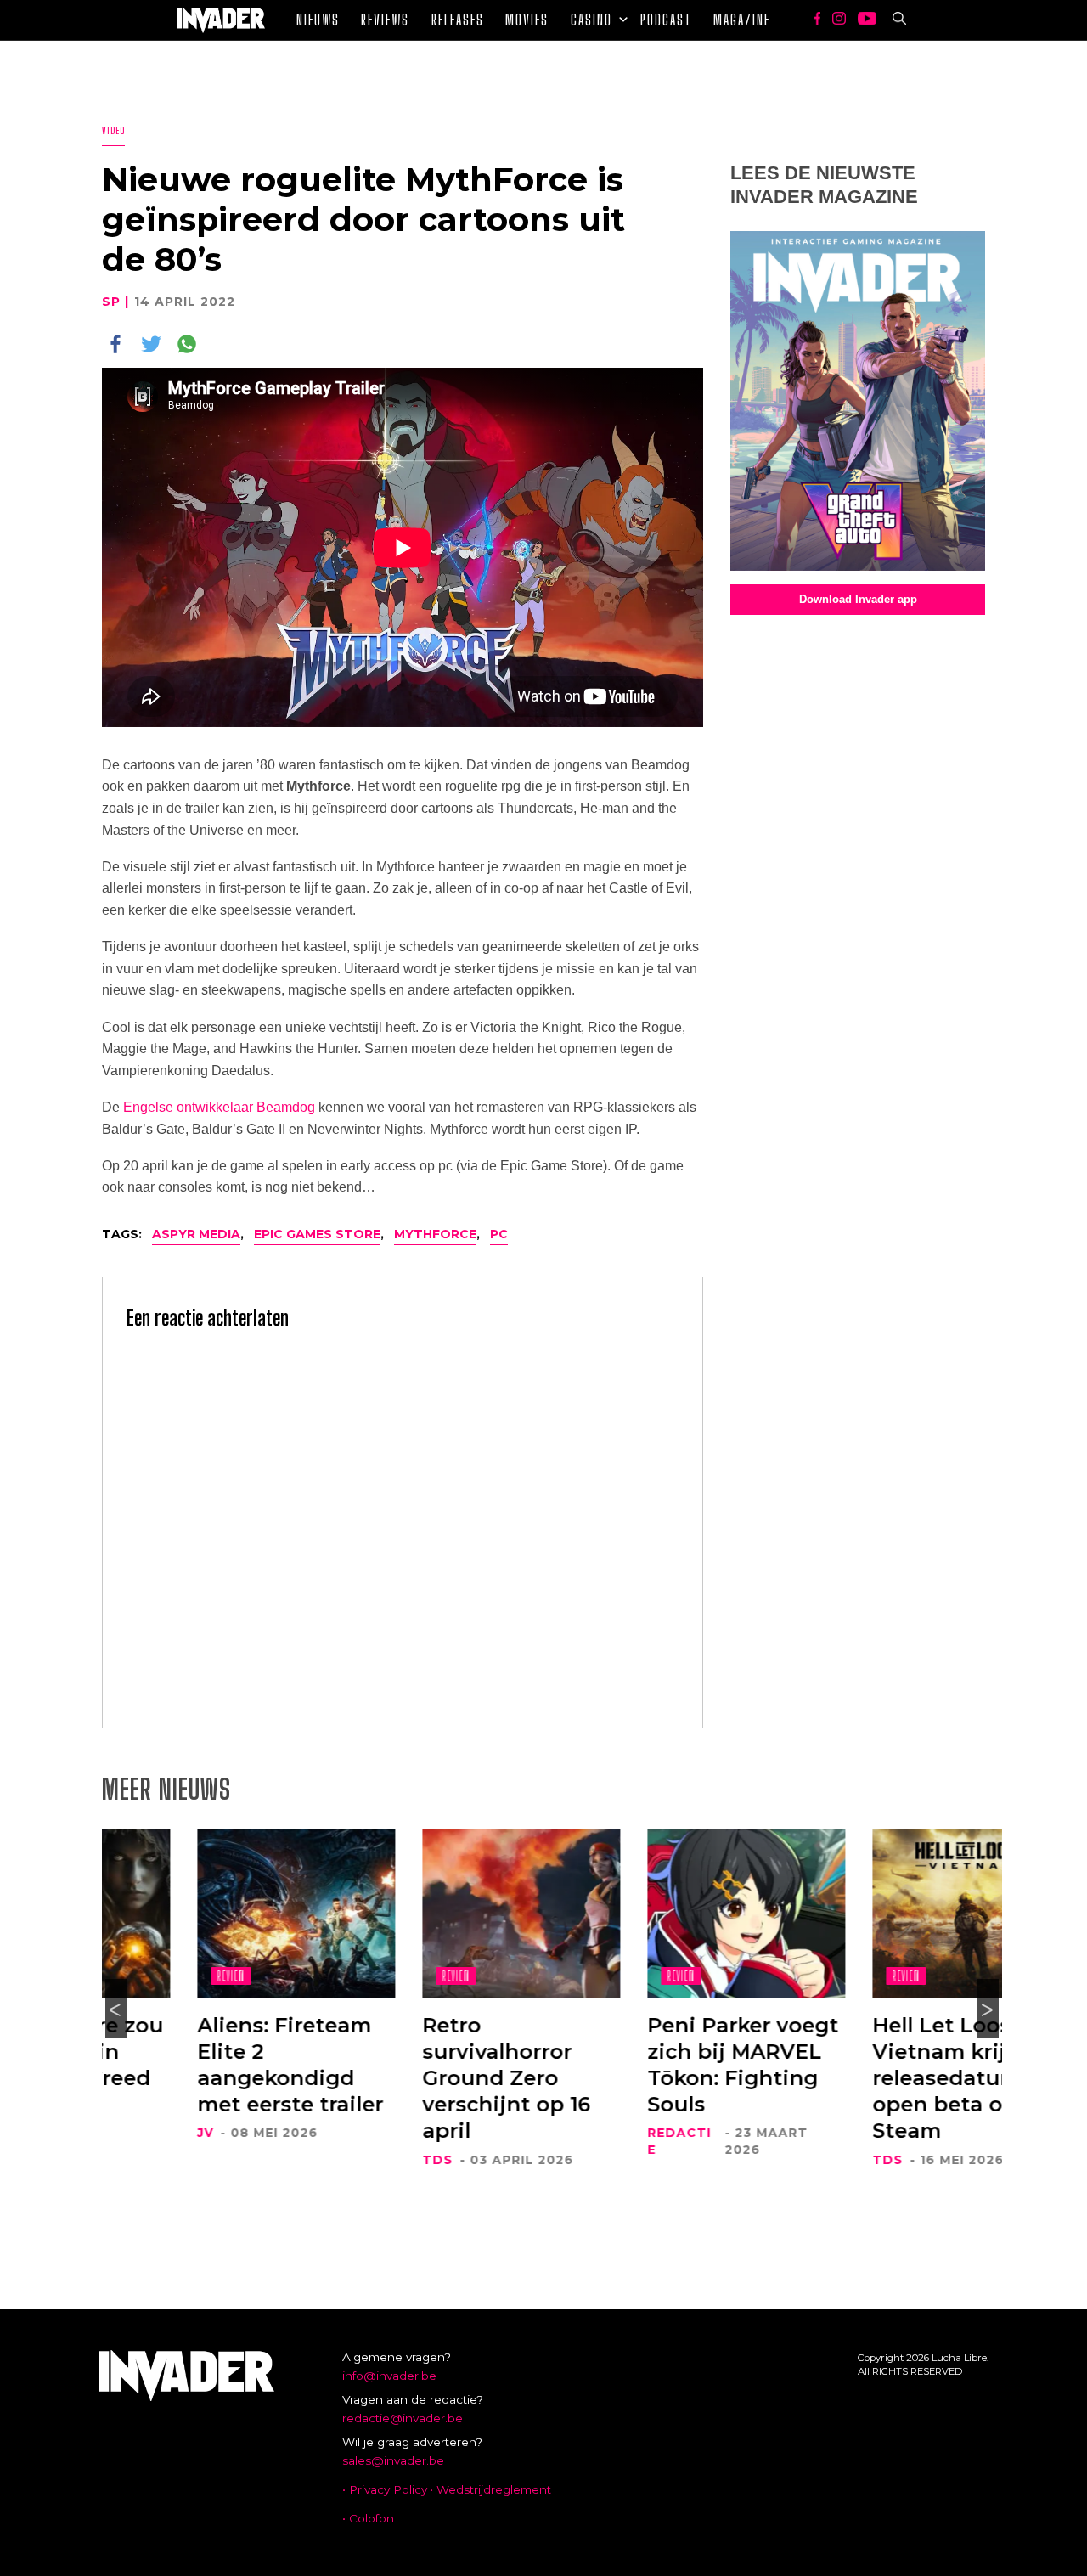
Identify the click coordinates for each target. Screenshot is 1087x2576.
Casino (591, 20)
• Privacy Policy (385, 2489)
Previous (116, 2009)
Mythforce (435, 1234)
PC (499, 1234)
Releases (458, 20)
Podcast (666, 20)
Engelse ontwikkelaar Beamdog (219, 1107)
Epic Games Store (317, 1234)
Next (988, 2009)
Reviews (385, 20)
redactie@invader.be (403, 2418)
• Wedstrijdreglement (490, 2489)
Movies (527, 20)
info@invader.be (389, 2376)
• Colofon (368, 2518)
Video (113, 130)
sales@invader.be (393, 2460)
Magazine (742, 20)
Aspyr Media (196, 1234)
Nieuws (318, 20)
